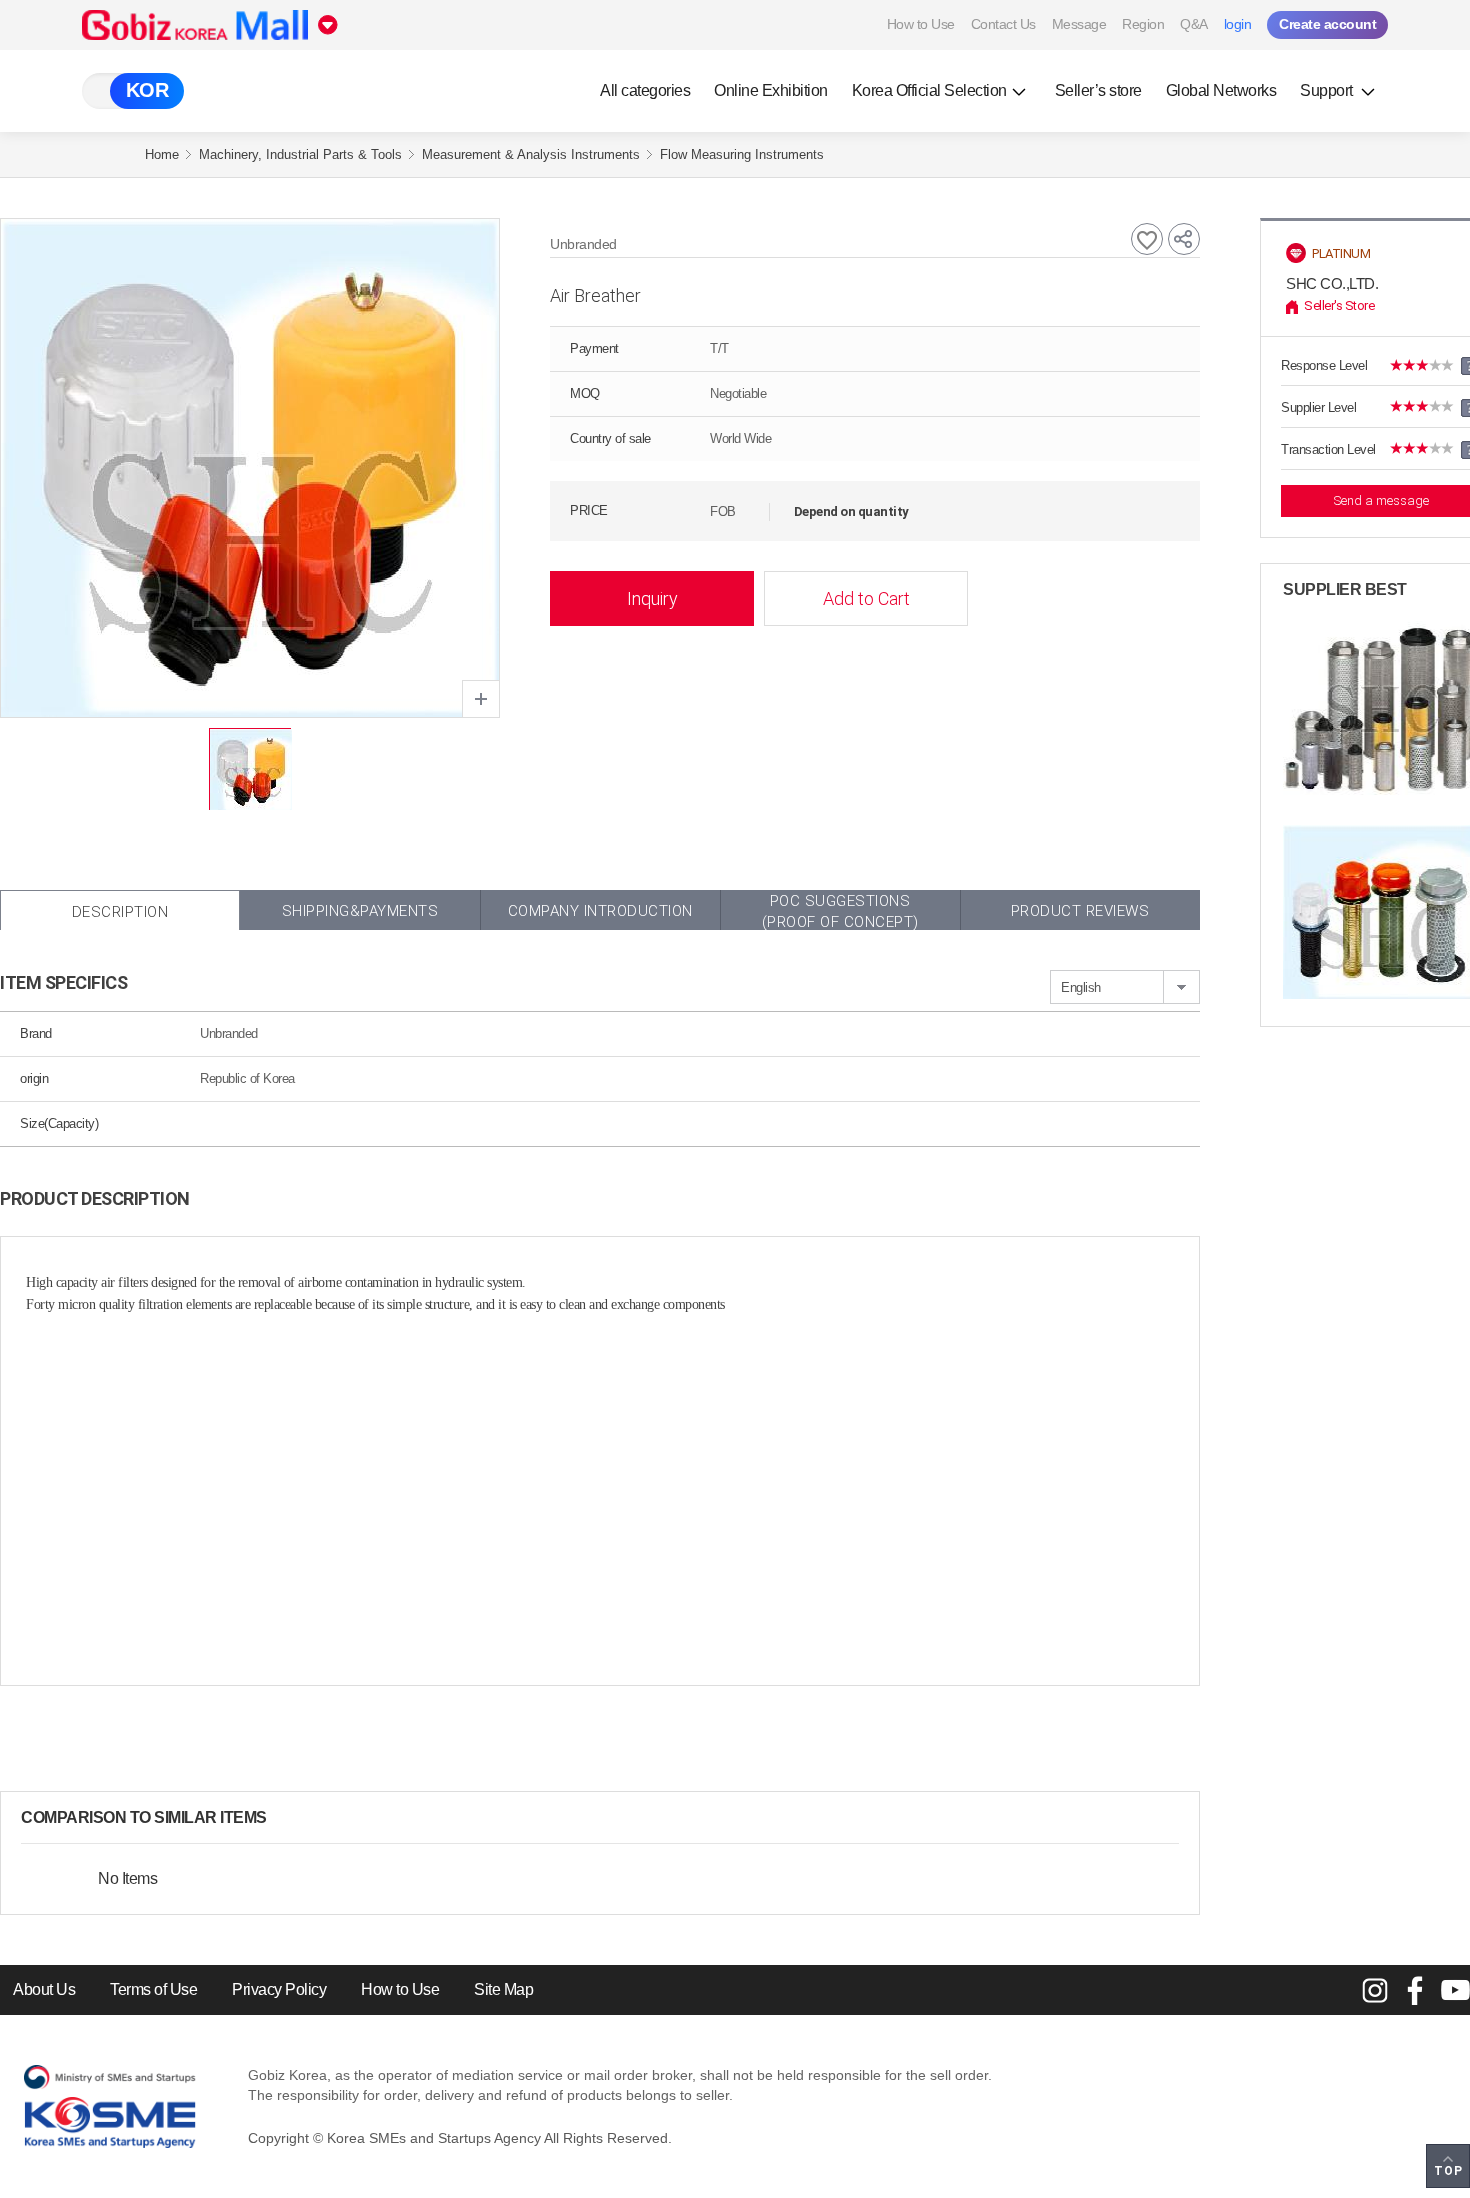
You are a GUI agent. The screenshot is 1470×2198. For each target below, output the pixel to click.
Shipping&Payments (360, 911)
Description (120, 912)
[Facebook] (1415, 1990)
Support (1328, 90)
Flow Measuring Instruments (742, 154)
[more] (283, 1818)
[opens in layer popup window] (481, 699)
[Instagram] (1375, 1990)
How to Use (921, 24)
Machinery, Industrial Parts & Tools (300, 154)
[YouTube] (1455, 1990)
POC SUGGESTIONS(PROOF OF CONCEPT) (840, 911)
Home (162, 154)
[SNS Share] (1184, 239)
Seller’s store (1098, 90)
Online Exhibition (771, 90)
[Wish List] (1147, 239)
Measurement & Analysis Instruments (531, 154)
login (1238, 24)
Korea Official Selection (929, 90)
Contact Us (1003, 24)
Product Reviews (1080, 911)
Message (1079, 24)
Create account (1327, 24)
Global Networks (1221, 90)
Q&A (1194, 24)
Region (1143, 24)
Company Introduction (600, 911)
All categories (645, 90)
